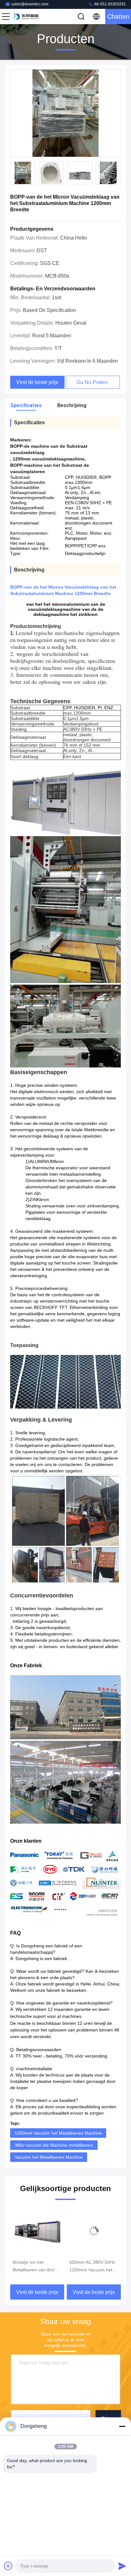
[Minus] (122, 2426)
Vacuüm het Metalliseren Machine (49, 2157)
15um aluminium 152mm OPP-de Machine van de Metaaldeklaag (86, 2267)
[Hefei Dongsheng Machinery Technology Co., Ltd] (27, 17)
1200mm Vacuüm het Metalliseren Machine (58, 2133)
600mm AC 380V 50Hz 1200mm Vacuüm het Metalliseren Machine (36, 2267)
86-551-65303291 (110, 4)
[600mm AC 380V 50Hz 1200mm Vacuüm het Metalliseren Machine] (37, 2231)
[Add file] (8, 2566)
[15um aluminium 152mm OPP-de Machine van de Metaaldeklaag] (94, 2231)
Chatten (118, 17)
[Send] (122, 2566)
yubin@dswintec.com (30, 4)
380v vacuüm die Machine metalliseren (54, 2145)
